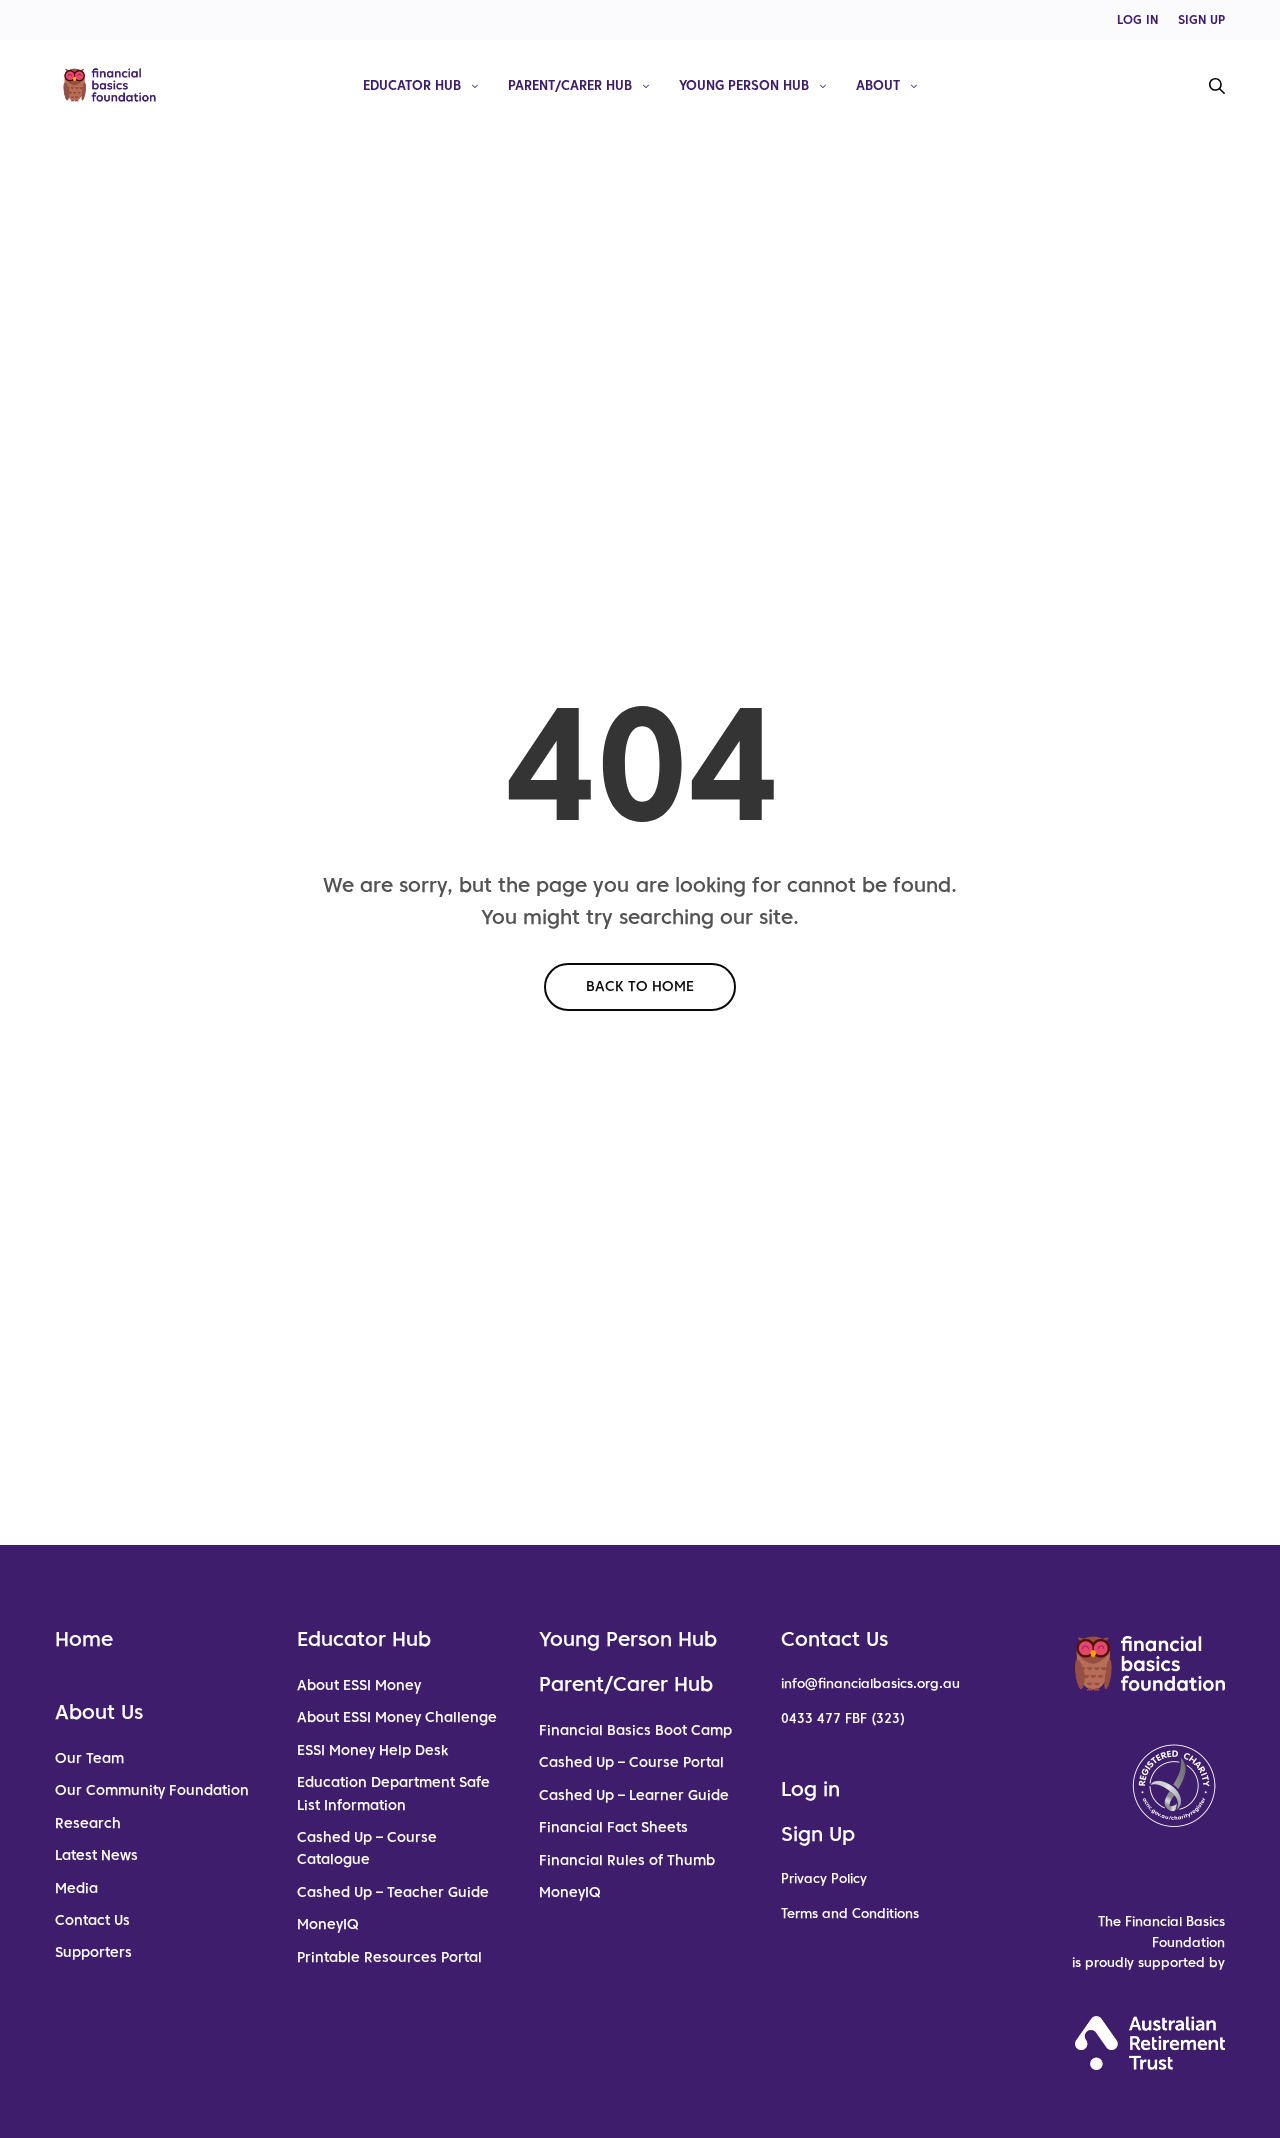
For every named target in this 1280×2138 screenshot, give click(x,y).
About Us (99, 1712)
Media (76, 1888)
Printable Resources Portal (389, 1957)
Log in (810, 1789)
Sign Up (818, 1834)
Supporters (93, 1952)
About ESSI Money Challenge (397, 1717)
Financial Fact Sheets (613, 1827)
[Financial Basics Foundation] (109, 85)
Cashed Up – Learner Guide (634, 1795)
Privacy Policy (824, 1878)
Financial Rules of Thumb (627, 1860)
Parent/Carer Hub (570, 84)
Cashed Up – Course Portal (631, 1762)
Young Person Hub (744, 84)
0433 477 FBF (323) (843, 1718)
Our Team (89, 1758)
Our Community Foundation (152, 1790)
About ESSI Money (359, 1685)
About (878, 84)
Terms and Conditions (850, 1913)
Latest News (96, 1855)
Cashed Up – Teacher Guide (393, 1892)
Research (88, 1823)
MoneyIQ (328, 1924)
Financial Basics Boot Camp (635, 1730)
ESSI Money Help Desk (372, 1750)
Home (84, 1639)
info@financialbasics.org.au (870, 1683)
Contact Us (92, 1920)
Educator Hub (412, 84)
